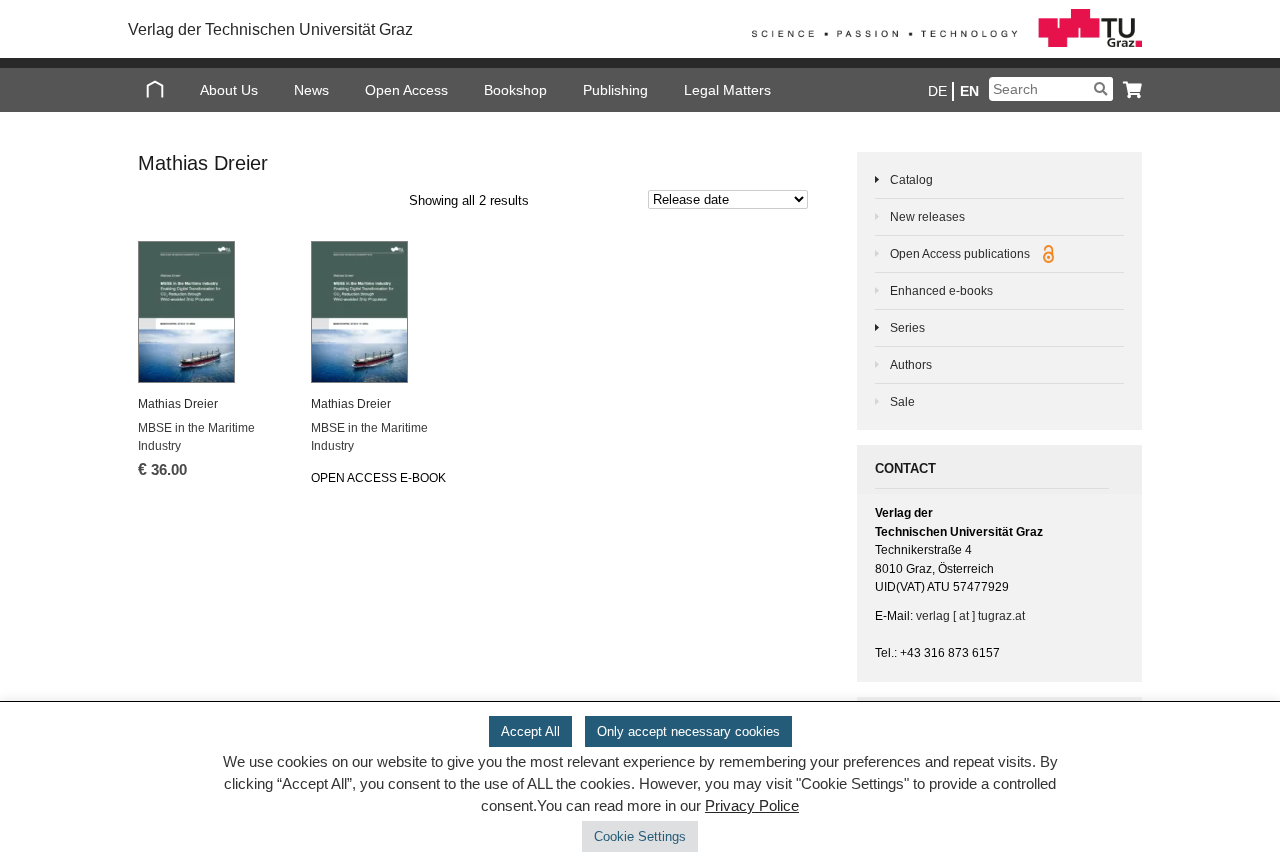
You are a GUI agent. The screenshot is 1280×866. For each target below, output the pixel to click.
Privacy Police (752, 806)
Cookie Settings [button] (640, 836)
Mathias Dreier (178, 404)
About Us (229, 90)
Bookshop (515, 90)
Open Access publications (961, 254)
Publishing (615, 90)
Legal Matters (727, 90)
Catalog (911, 180)
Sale (902, 402)
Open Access (406, 90)
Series (907, 328)
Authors (911, 365)
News (311, 90)
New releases (927, 217)
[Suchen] (1100, 89)
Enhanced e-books (941, 291)
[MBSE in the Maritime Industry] (211, 312)
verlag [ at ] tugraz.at (970, 616)
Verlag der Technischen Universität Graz (270, 29)
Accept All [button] (530, 731)
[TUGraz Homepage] (942, 43)
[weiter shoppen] (1127, 89)
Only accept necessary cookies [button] (688, 731)
